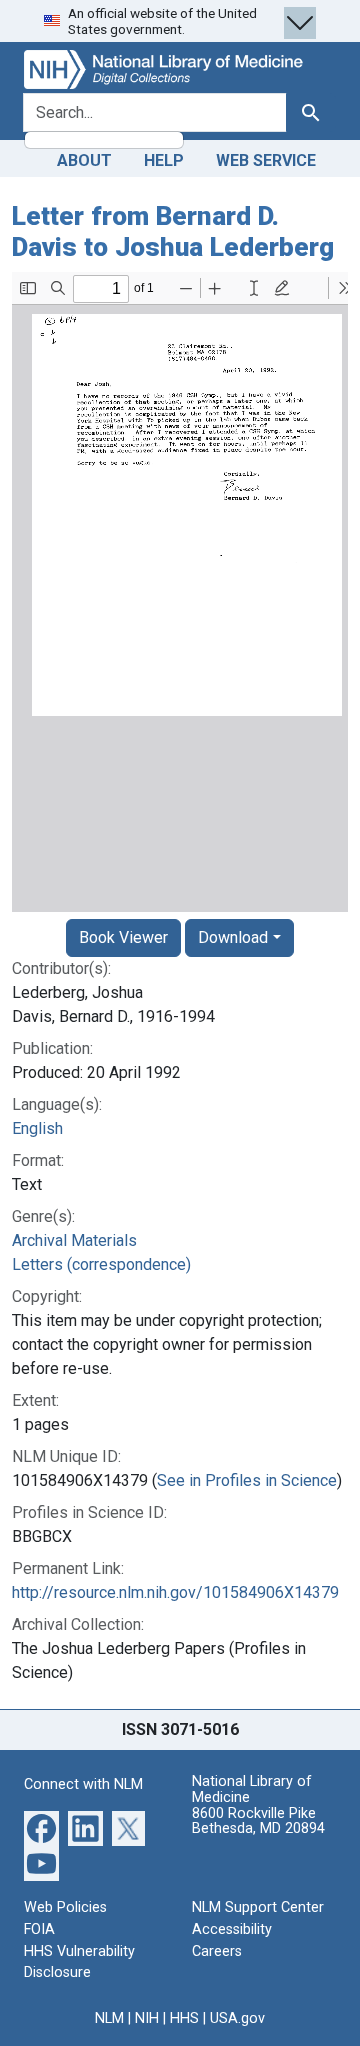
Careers (217, 1951)
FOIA (39, 1929)
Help (164, 160)
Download (233, 937)
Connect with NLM (83, 1784)
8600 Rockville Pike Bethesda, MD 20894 (258, 1821)
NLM (109, 2018)
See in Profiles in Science (247, 1480)
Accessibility (232, 1929)
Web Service (266, 160)
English (37, 1128)
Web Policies (65, 1907)
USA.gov (237, 2018)
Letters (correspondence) (101, 1264)
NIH (147, 2018)
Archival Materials (74, 1240)
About (84, 160)
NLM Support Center (258, 1907)
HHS (184, 2018)
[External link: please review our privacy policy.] (41, 1827)
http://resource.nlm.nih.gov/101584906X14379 (175, 1592)
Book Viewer (123, 937)
